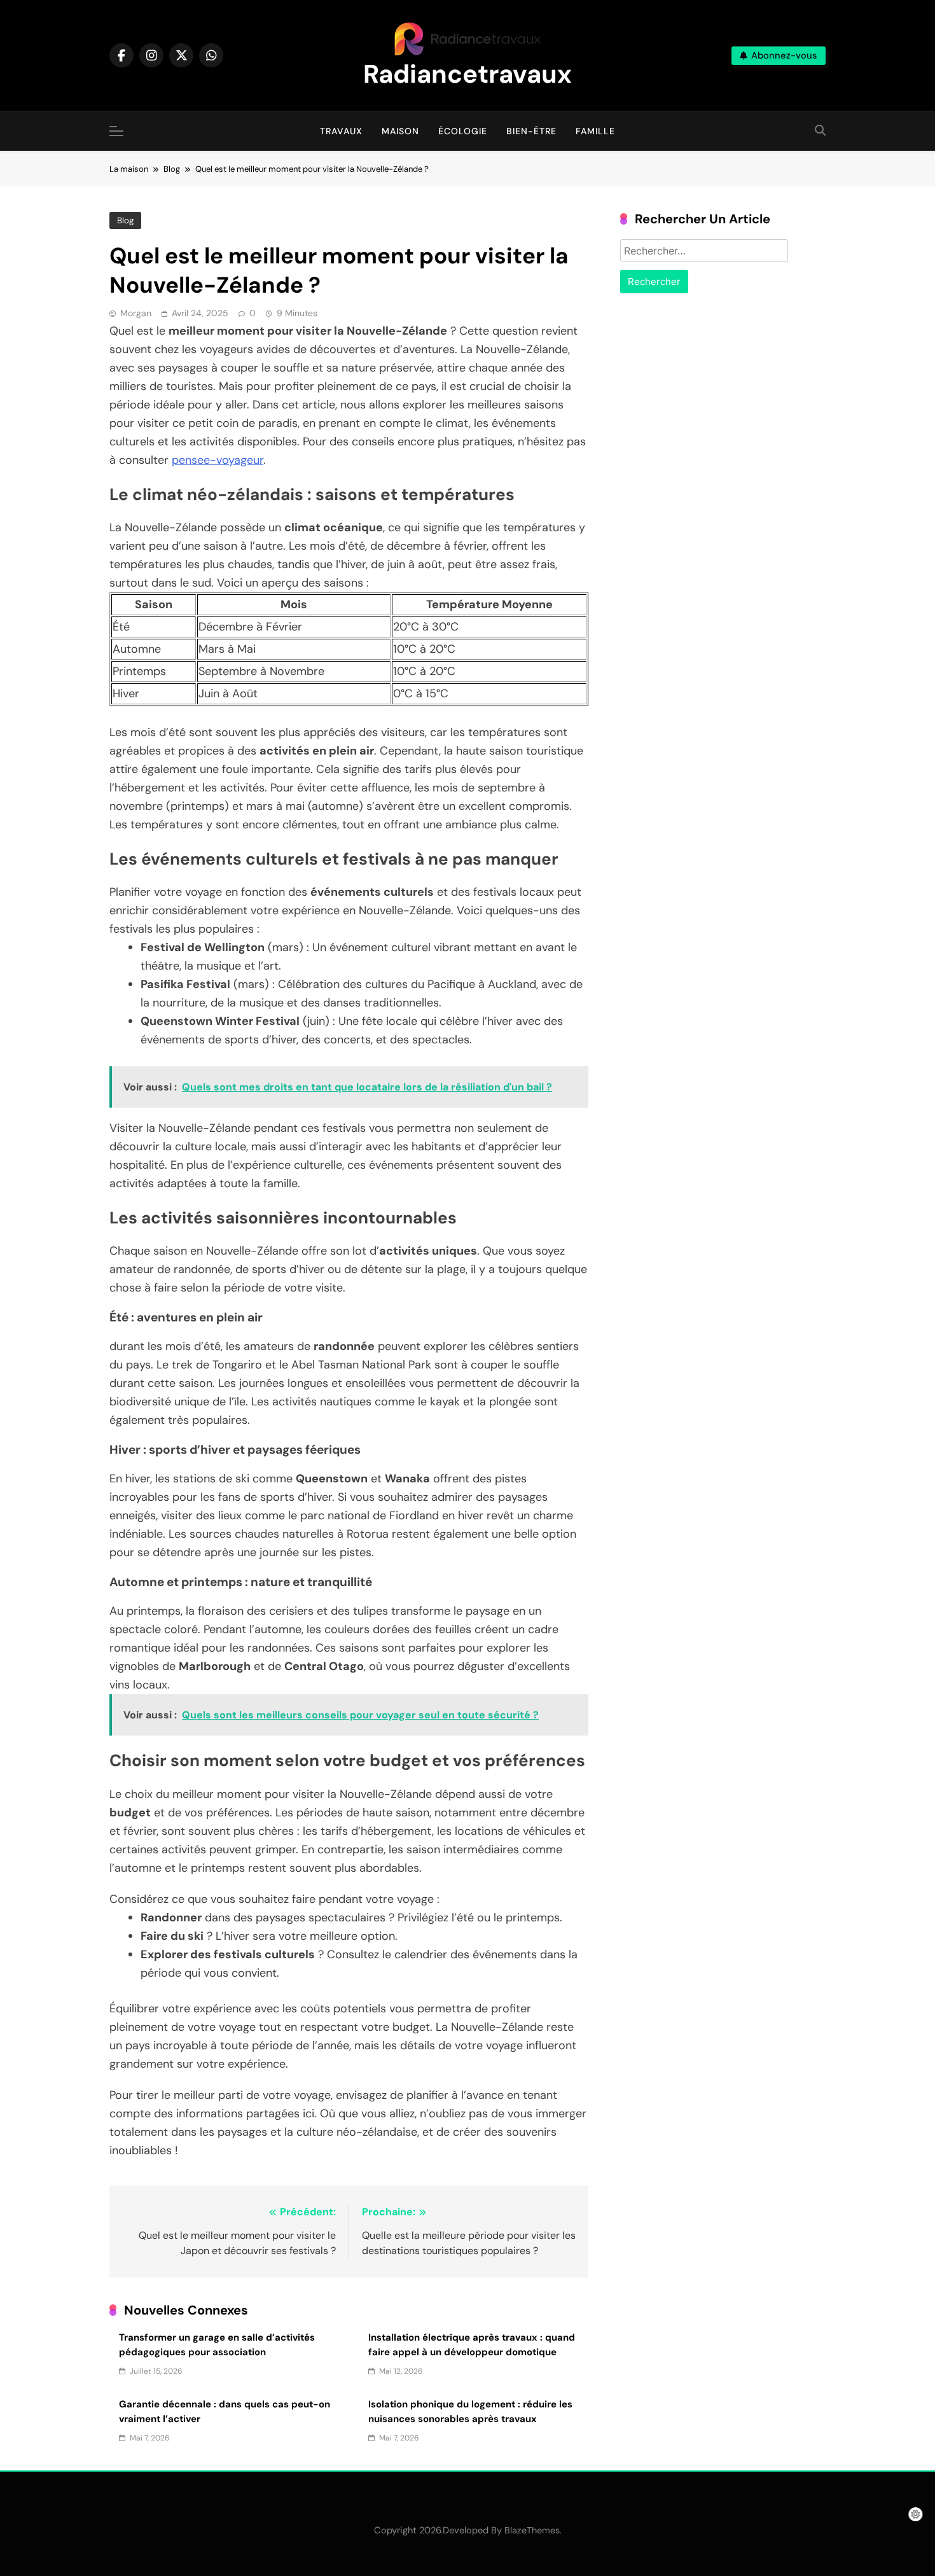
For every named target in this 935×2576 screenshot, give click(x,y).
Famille (595, 131)
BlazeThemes (532, 2530)
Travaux (341, 131)
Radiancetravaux (468, 74)
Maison (400, 131)
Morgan (136, 313)
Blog (125, 220)
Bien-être (531, 131)
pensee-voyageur (218, 460)
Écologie (463, 131)
